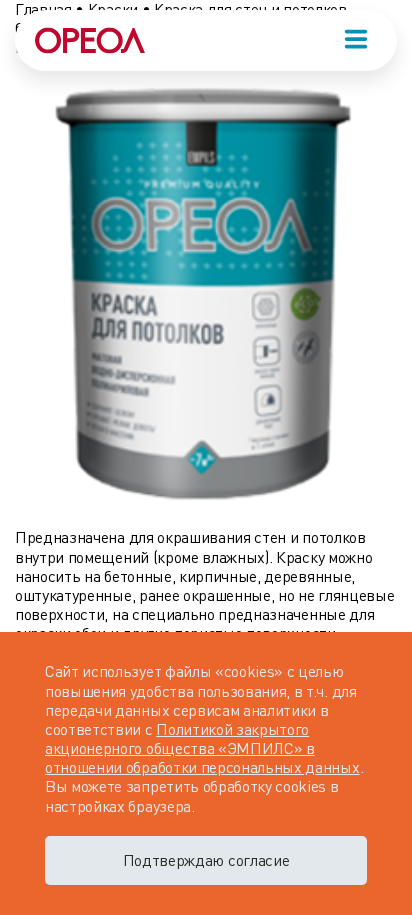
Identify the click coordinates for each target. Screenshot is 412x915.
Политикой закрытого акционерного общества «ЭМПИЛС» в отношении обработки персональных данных (202, 748)
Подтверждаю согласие (206, 860)
